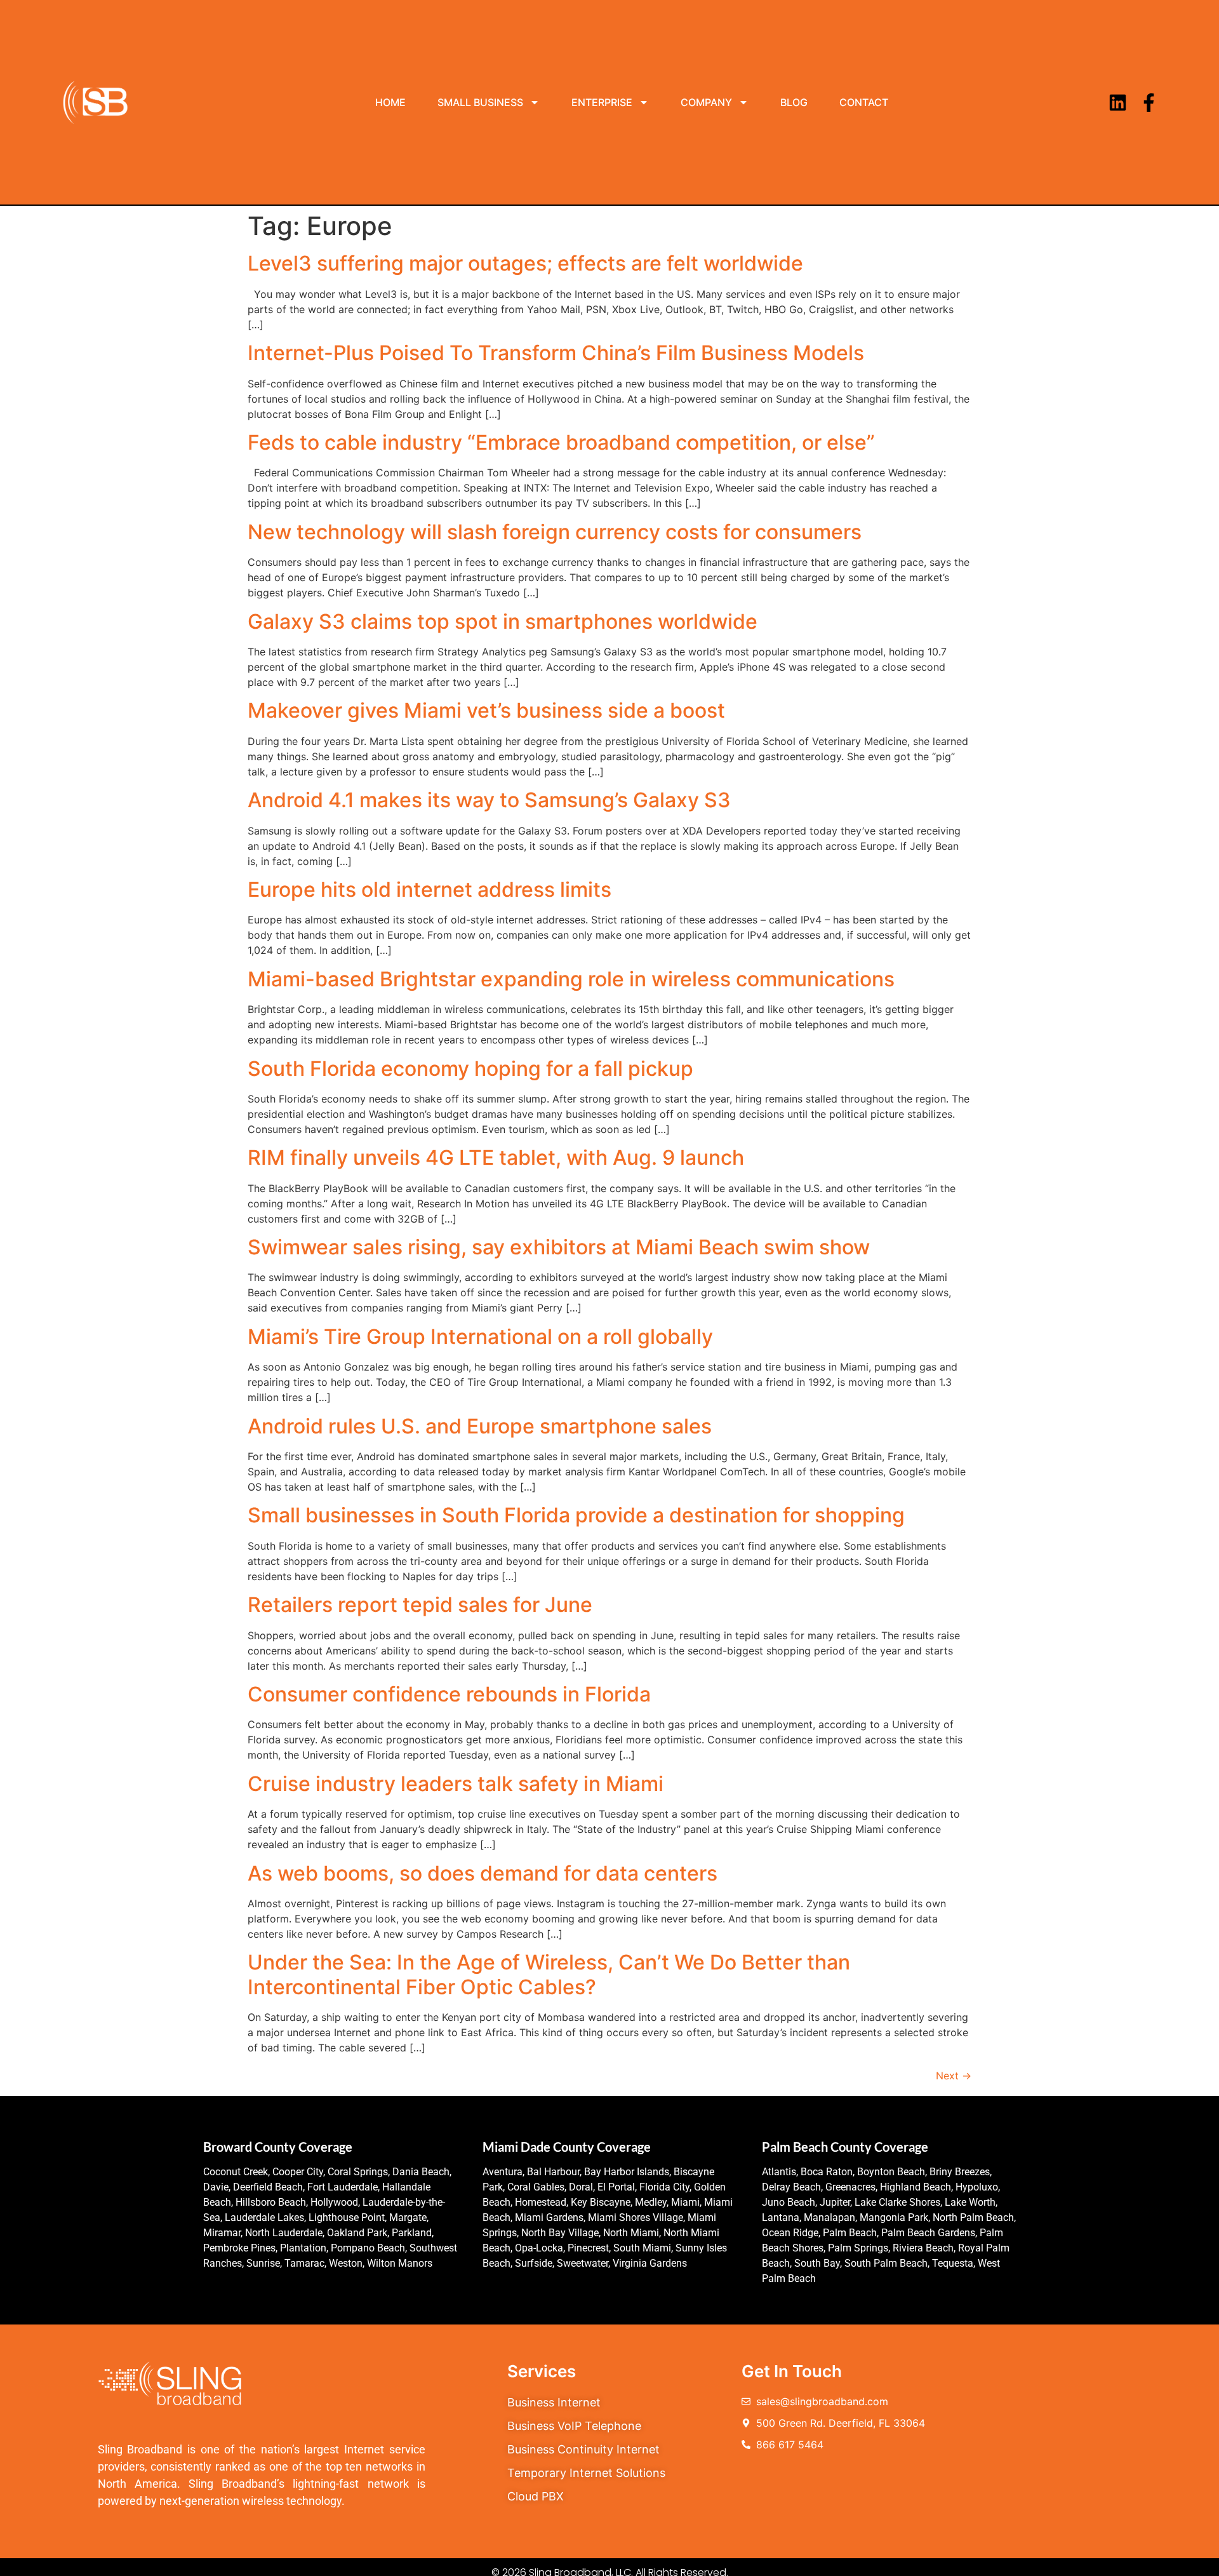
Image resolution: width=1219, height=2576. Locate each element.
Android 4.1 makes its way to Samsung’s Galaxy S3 (489, 800)
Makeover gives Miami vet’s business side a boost (486, 710)
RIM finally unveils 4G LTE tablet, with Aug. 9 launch (496, 1157)
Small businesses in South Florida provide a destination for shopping (576, 1515)
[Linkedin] (1118, 103)
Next (954, 2076)
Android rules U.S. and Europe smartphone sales (480, 1426)
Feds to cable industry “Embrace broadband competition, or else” (561, 442)
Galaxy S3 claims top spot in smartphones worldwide (503, 621)
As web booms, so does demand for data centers (483, 1873)
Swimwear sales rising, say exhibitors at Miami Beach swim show (559, 1247)
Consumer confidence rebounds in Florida (449, 1694)
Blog (794, 102)
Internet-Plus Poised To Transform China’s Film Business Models (556, 353)
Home (390, 102)
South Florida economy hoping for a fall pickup (470, 1069)
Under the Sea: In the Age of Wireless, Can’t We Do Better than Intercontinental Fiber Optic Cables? (549, 1974)
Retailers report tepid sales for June (420, 1605)
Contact (864, 102)
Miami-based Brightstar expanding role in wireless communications (571, 979)
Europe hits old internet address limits (430, 889)
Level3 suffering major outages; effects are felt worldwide (525, 263)
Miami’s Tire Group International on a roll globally (480, 1337)
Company (706, 102)
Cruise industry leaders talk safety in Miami (456, 1784)
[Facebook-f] (1149, 103)
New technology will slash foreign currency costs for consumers (555, 532)
